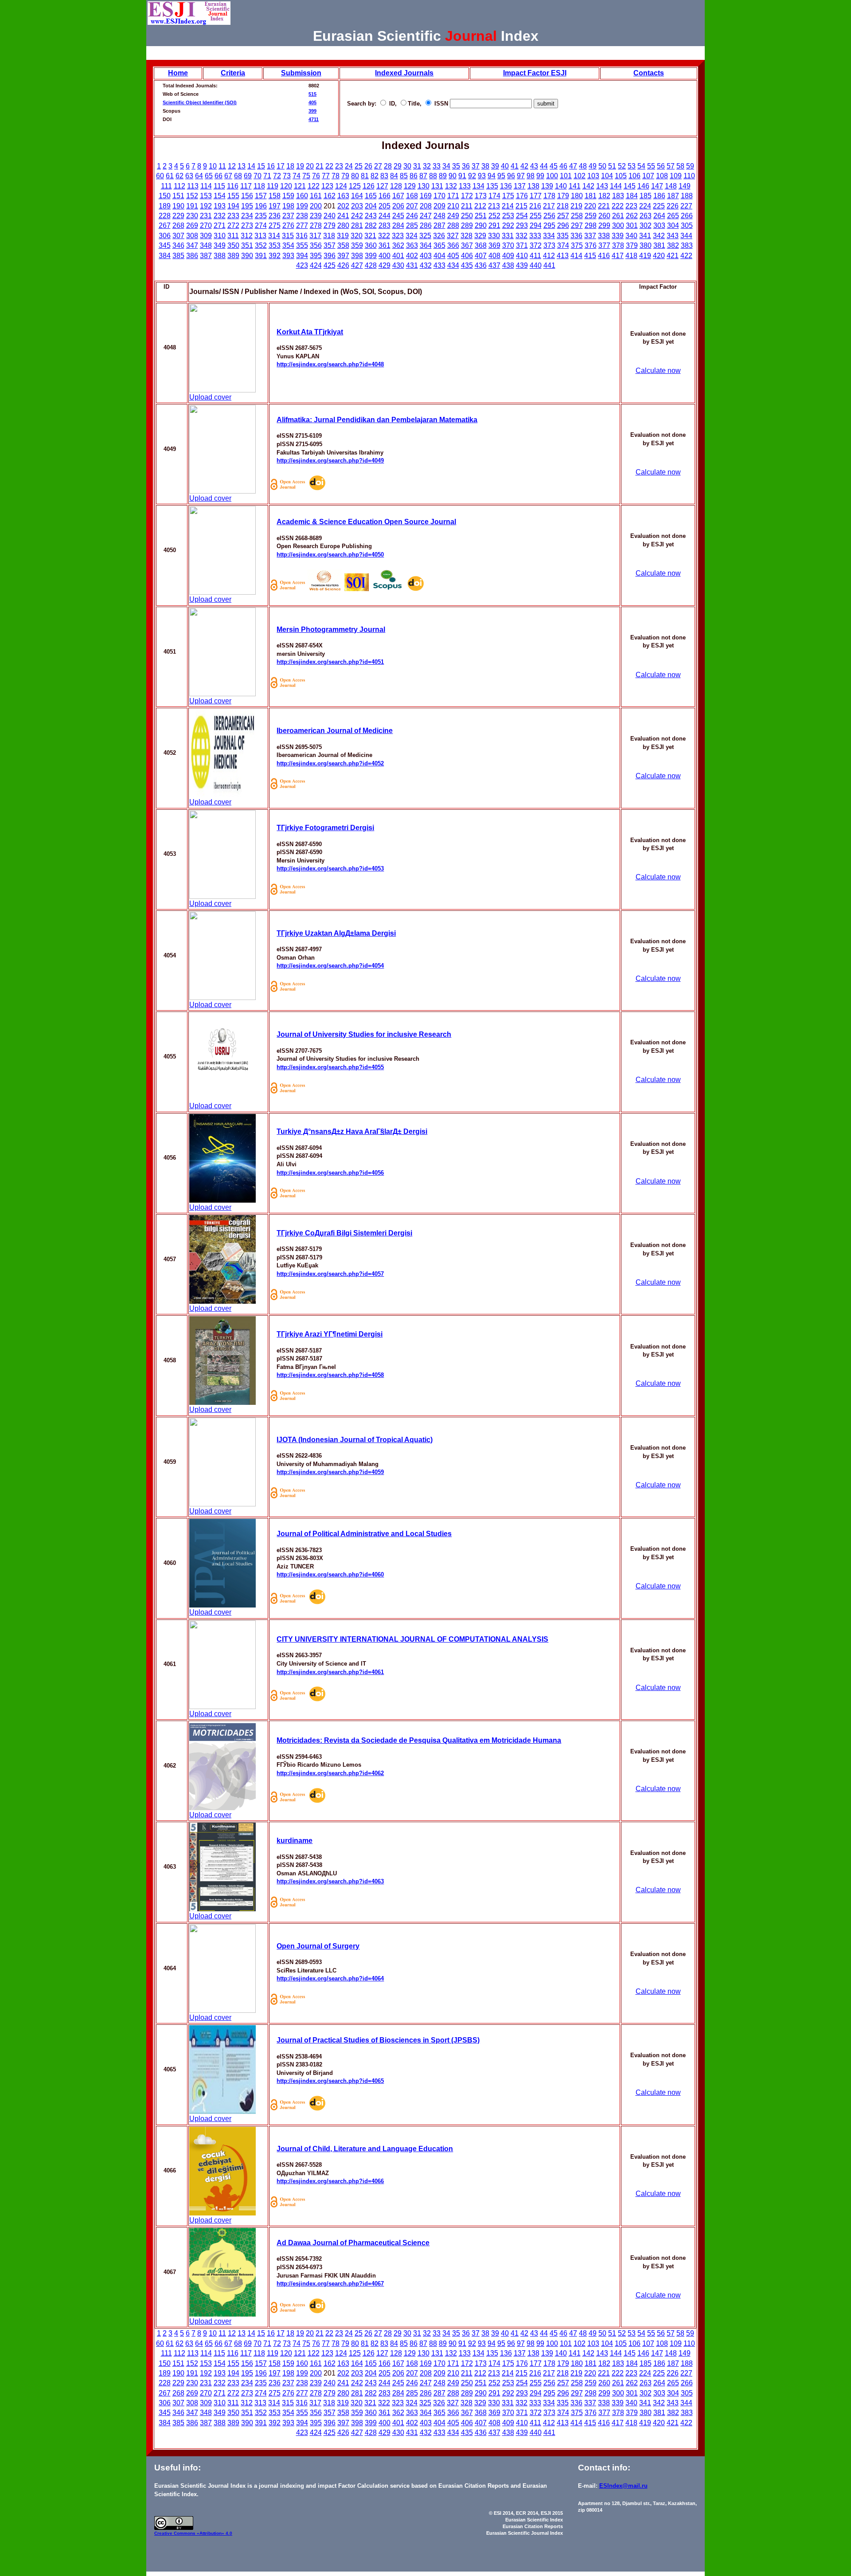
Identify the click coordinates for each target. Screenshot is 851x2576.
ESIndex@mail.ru (623, 2486)
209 (439, 206)
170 (439, 196)
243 (371, 216)
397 (343, 256)
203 (357, 206)
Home (178, 73)
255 (536, 216)
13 (242, 166)
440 (536, 265)
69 (248, 176)
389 (233, 256)
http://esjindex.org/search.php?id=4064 (330, 1978)
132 (451, 186)
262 (632, 216)
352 (261, 245)
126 (369, 186)
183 (618, 196)
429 (385, 265)
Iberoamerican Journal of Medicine (335, 731)
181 (591, 196)
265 (673, 216)
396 (330, 256)
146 (643, 186)
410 (522, 256)
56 (661, 166)
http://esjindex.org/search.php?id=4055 (330, 1067)
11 (222, 166)
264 (659, 216)
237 (288, 216)
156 (247, 196)
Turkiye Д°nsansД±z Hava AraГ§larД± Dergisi (352, 1131)
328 (466, 236)
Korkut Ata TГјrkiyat (310, 332)
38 (485, 166)
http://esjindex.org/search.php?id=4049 (330, 461)
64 (199, 176)
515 (312, 94)
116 (233, 186)
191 (192, 206)
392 (275, 256)
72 (277, 176)
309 (206, 236)
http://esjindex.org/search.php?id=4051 (330, 662)
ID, (393, 104)
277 (302, 225)
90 (453, 176)
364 (426, 245)
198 (288, 206)
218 (563, 206)
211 (467, 206)
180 (577, 196)
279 (330, 225)
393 (288, 256)
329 (480, 236)
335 (563, 236)
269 (192, 225)
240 (330, 216)
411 (535, 256)
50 (602, 166)
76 (316, 176)
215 (521, 206)
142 (588, 186)
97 (521, 176)
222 (618, 206)
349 (220, 245)
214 (508, 206)
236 (275, 216)
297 (577, 225)
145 (630, 186)
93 (482, 176)
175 (508, 196)
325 (425, 236)
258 (577, 216)
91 (462, 176)
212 (480, 206)
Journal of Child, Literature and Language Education (365, 2149)
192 (206, 206)
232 (220, 216)
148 (671, 186)
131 (437, 186)
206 (398, 206)
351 (247, 245)
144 (616, 186)
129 (410, 186)
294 (536, 225)
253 (508, 216)
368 (481, 245)
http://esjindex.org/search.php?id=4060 (330, 1574)
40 (505, 166)
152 (192, 196)
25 (359, 166)
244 (385, 216)
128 (396, 186)
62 (180, 176)
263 (646, 216)
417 (618, 256)
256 (549, 216)
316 (302, 236)
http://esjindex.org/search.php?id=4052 (330, 763)
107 (648, 176)
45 (554, 166)
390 (247, 256)
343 (673, 236)
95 (501, 176)
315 (288, 236)
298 (591, 225)
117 (246, 186)
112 (180, 186)
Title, (416, 104)
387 (206, 256)
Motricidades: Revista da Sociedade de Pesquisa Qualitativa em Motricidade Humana (419, 1740)
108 (662, 176)
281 (357, 225)
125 (355, 186)
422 (686, 256)
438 (508, 265)
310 (220, 236)
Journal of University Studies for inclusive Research (364, 1034)
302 (646, 225)
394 (302, 256)
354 (288, 245)
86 (414, 176)
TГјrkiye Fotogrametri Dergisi (325, 828)
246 (412, 216)
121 (300, 186)
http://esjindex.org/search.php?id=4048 (330, 364)
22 (329, 166)
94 (492, 176)
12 (232, 166)
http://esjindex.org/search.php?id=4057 (330, 1274)
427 (357, 265)
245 (398, 216)
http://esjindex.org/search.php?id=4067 (330, 2284)
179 (563, 196)
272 (233, 225)
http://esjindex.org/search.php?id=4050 (330, 555)
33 (437, 166)
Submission (301, 73)
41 (515, 166)
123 (327, 186)
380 (646, 245)
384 (165, 256)
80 (355, 176)
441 (549, 265)
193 (220, 206)
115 (219, 186)
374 (563, 245)
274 (261, 225)
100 (552, 176)
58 (680, 166)
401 (398, 256)
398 (357, 256)
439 (522, 265)
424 (316, 265)
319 (343, 236)
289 (467, 225)
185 (646, 196)
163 (343, 196)
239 (316, 216)
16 (271, 166)
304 (673, 225)
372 (536, 245)
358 (343, 245)
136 (506, 186)
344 (686, 236)
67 (228, 176)
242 (357, 216)
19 (300, 166)
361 (385, 245)
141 (575, 186)
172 (467, 196)
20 (310, 166)
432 (426, 265)
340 (631, 236)
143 (602, 186)
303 (659, 225)
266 (687, 216)
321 (370, 236)
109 (676, 176)
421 (673, 256)
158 (275, 196)
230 (192, 216)
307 (178, 236)
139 (547, 186)
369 (494, 245)
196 (261, 206)
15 (261, 166)
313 (260, 236)
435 (467, 265)
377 (604, 245)
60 (160, 176)
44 (544, 166)
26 (368, 166)
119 (273, 186)
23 (339, 166)
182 (604, 196)
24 (349, 166)
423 (302, 265)
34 (446, 166)
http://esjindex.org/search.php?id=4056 (330, 1173)
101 (566, 176)
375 (577, 245)
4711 (314, 119)
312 (247, 236)
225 (659, 206)
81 (365, 176)
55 (651, 166)
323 (398, 236)
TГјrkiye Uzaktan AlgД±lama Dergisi (336, 933)
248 (439, 216)
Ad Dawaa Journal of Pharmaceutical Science (353, 2243)
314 (274, 236)
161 (316, 196)
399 (312, 111)
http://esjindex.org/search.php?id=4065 (330, 2081)
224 (645, 206)
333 (535, 236)
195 (247, 206)
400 (385, 256)
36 (466, 166)
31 (417, 166)
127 (382, 186)
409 (508, 256)
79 (345, 176)
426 (343, 265)
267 (165, 225)
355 (302, 245)
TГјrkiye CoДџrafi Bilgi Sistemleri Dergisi (344, 1233)
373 (549, 245)
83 (384, 176)
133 (465, 186)
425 (330, 265)
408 (494, 256)
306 (165, 236)
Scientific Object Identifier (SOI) (200, 102)
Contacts (649, 73)
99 (540, 176)
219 (576, 206)
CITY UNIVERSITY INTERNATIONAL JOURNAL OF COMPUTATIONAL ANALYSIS (412, 1639)
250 (467, 216)
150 (165, 196)
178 (549, 196)
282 (371, 225)
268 (178, 225)
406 (467, 256)
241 (343, 216)
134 (478, 186)
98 (531, 176)
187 (673, 196)
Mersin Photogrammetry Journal (331, 629)
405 (312, 102)
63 (189, 176)
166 (385, 196)
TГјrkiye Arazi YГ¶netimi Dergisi (330, 1334)
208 (426, 206)
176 (522, 196)
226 (673, 206)
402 (412, 256)
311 (233, 236)
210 (453, 206)
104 (607, 176)
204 (371, 206)
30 (407, 166)
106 (634, 176)
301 (632, 225)
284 (398, 225)
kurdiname (295, 1841)
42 (524, 166)
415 (590, 256)
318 (329, 236)
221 (604, 206)
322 (384, 236)
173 (481, 196)
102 (580, 176)
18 (290, 166)
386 (192, 256)
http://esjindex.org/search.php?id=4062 (330, 1773)
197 (275, 206)
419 (645, 256)
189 (165, 206)
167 (398, 196)
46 (563, 166)
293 (522, 225)
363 (412, 245)
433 (439, 265)
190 (178, 206)
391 (261, 256)
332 (521, 236)
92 (472, 176)
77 (326, 176)
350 (233, 245)
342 (659, 236)
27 (378, 166)
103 (593, 176)
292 (508, 225)
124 (341, 186)
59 (690, 166)
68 (238, 176)
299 (604, 225)
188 (687, 196)
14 (251, 166)
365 (439, 245)
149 (685, 186)
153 (206, 196)
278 (316, 225)
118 (259, 186)
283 (385, 225)
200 (316, 206)
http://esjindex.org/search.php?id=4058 (330, 1375)
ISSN (440, 104)
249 (453, 216)
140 (561, 186)
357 (330, 245)
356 (316, 245)
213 (494, 206)
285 (412, 225)
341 (645, 236)
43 (534, 166)
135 (492, 186)
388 (220, 256)
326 (439, 236)
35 (456, 166)
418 (631, 256)
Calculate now (658, 371)
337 (590, 236)
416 (604, 256)
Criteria (233, 73)
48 (583, 166)
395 (316, 256)
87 (423, 176)
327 (453, 236)
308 (192, 236)
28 (388, 166)
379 (632, 245)
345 (165, 245)
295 (549, 225)
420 (659, 256)
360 (371, 245)
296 (563, 225)
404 (439, 256)
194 (233, 206)
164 (357, 196)
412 (549, 256)
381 (659, 245)
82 (375, 176)
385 (178, 256)
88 (433, 176)
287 (439, 225)
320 (357, 236)
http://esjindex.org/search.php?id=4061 (330, 1672)
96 (511, 176)
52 (622, 166)
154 (220, 196)
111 (166, 186)
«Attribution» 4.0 (215, 2533)
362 (398, 245)
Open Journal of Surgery (318, 1946)
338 (604, 236)
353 (275, 245)
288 (453, 225)
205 (385, 206)
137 (520, 186)
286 (426, 225)
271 (220, 225)
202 (343, 206)
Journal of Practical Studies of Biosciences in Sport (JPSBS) (378, 2040)
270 (206, 225)
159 (288, 196)
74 (297, 176)
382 (673, 245)
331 (508, 236)
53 (632, 166)
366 (453, 245)
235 (261, 216)
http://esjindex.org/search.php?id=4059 (330, 1472)
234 (247, 216)
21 (320, 166)
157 (261, 196)
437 (494, 265)
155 (233, 196)
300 (618, 225)
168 (412, 196)
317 (315, 236)
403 (426, 256)
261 (618, 216)
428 (371, 265)
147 (657, 186)
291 (494, 225)
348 (206, 245)
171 (453, 196)
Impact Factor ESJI (535, 73)
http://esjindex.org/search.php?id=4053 (330, 868)
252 (494, 216)
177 (536, 196)
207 (412, 206)
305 (687, 225)
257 (563, 216)
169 (426, 196)
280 (343, 225)
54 (641, 166)
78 (336, 176)
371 (522, 245)
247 (426, 216)
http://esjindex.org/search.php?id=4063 (330, 1881)
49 (593, 166)
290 (481, 225)
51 (612, 166)
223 (631, 206)
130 (424, 186)
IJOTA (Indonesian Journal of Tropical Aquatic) (355, 1440)
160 (302, 196)
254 (522, 216)
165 (371, 196)
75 (306, 176)
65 (209, 176)
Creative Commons (176, 2533)
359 (357, 245)
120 (286, 186)
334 (549, 236)
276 (288, 225)
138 (533, 186)
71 (267, 176)
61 (170, 176)
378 (618, 245)
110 (689, 176)
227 (686, 206)
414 (576, 256)
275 (275, 225)
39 (495, 166)
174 (494, 196)
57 (671, 166)
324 (412, 236)
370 (508, 245)
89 (443, 176)
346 (178, 245)
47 (573, 166)
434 (453, 265)
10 (213, 166)
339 (618, 236)
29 (398, 166)
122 (314, 186)
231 (206, 216)
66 (219, 176)
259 (591, 216)
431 (412, 265)
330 (494, 236)
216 (535, 206)
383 (687, 245)
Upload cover (210, 397)
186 (659, 196)
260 (604, 216)
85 (404, 176)
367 (467, 245)
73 (287, 176)
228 (165, 216)
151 (178, 196)
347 (192, 245)
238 (302, 216)
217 (549, 206)
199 (302, 206)
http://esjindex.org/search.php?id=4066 (330, 2181)
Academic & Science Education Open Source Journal (366, 522)
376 (591, 245)
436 (481, 265)
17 (281, 166)
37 (476, 166)
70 (258, 176)
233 (233, 216)
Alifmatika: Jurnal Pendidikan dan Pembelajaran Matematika (377, 420)
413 (563, 256)
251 (481, 216)
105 (621, 176)
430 (398, 265)
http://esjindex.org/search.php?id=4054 (330, 966)
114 (206, 186)
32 (427, 166)
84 (394, 176)
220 (590, 206)
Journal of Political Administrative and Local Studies (364, 1534)
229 (178, 216)
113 (193, 186)
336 (576, 236)
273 (247, 225)
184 (632, 196)
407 (481, 256)
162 (330, 196)
